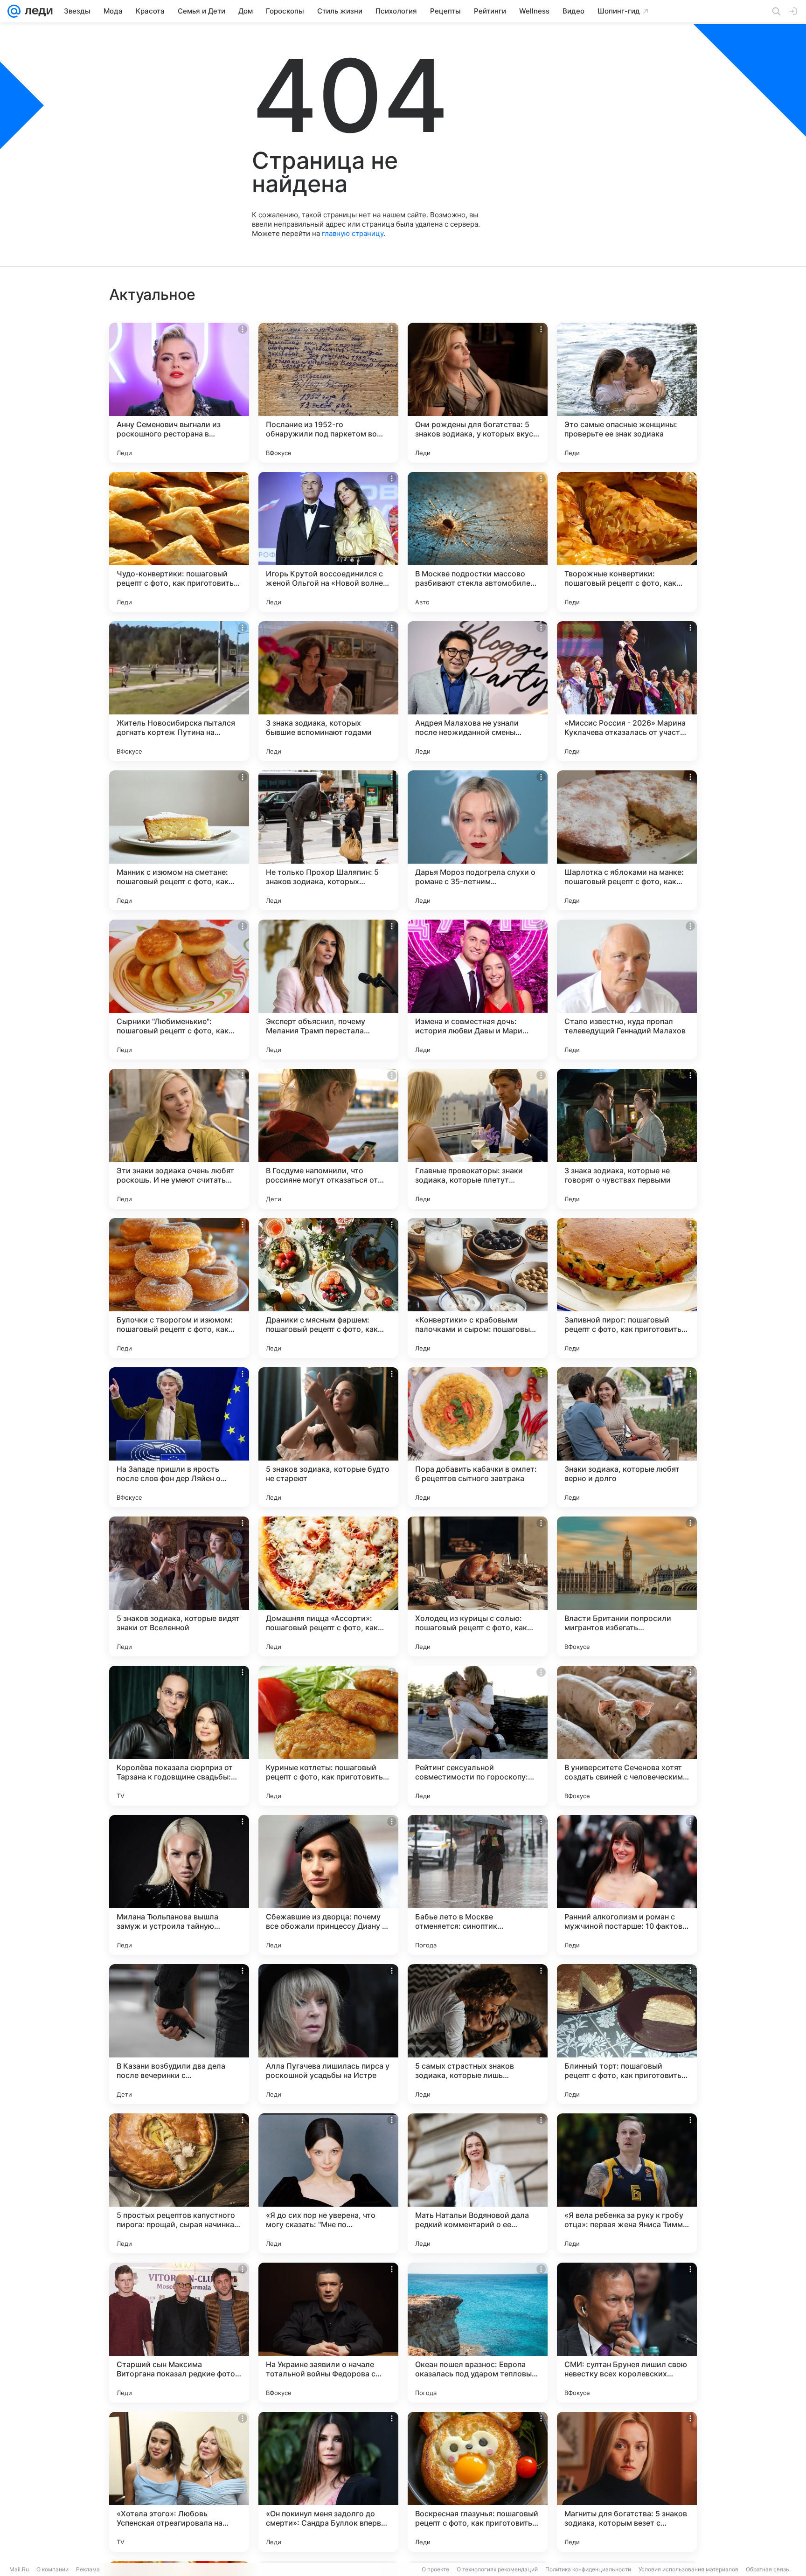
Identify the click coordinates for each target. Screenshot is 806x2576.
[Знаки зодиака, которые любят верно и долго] (627, 1437)
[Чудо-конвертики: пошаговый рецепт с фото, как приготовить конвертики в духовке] (179, 542)
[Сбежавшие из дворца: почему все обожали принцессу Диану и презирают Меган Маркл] (328, 1885)
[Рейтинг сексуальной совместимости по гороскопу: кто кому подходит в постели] (478, 1736)
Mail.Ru (19, 2569)
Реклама (88, 2569)
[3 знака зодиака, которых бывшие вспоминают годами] (328, 691)
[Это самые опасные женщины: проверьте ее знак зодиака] (627, 393)
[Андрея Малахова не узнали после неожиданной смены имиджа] (478, 691)
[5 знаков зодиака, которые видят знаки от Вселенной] (179, 1586)
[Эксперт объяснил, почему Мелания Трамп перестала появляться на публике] (328, 990)
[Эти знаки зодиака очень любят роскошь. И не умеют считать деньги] (179, 1139)
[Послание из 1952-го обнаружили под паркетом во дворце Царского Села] (328, 393)
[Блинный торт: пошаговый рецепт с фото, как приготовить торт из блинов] (627, 2034)
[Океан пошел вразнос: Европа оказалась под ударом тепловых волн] (478, 2333)
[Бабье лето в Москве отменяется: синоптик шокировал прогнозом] (478, 1885)
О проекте (435, 2569)
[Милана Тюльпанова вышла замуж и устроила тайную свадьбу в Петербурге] (179, 1885)
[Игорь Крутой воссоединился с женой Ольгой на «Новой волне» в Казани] (328, 542)
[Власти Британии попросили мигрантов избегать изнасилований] (627, 1586)
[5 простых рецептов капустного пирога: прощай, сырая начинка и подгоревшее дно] (179, 2183)
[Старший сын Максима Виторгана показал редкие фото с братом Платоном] (179, 2333)
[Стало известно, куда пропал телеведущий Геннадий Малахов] (627, 990)
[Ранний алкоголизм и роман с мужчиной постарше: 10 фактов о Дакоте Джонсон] (627, 1885)
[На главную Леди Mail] (37, 11)
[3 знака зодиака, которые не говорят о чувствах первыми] (627, 1139)
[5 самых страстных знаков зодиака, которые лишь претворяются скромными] (478, 2034)
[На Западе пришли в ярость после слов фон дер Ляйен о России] (179, 1437)
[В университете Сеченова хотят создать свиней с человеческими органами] (627, 1736)
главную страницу (353, 233)
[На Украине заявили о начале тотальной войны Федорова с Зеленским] (328, 2333)
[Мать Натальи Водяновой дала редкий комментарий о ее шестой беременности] (478, 2183)
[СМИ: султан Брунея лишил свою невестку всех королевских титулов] (627, 2333)
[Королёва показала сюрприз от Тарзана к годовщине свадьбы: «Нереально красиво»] (179, 1736)
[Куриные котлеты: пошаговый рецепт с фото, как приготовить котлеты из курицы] (328, 1736)
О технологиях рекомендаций (497, 2569)
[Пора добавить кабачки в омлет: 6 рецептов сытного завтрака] (478, 1437)
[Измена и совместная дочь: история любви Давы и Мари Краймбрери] (478, 990)
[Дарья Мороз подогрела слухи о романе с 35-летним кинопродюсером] (478, 840)
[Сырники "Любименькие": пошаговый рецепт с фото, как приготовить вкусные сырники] (179, 990)
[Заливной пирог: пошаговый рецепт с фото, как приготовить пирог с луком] (627, 1288)
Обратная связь (768, 2569)
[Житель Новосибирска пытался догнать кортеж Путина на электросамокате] (179, 691)
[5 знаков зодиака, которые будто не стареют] (328, 1437)
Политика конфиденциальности (588, 2569)
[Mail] (14, 11)
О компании (52, 2569)
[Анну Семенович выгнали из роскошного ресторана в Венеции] (179, 393)
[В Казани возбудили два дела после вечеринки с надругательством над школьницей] (179, 2034)
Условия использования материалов (688, 2569)
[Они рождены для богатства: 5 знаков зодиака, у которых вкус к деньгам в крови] (478, 393)
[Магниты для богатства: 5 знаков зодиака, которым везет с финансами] (627, 2482)
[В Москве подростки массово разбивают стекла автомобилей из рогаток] (478, 542)
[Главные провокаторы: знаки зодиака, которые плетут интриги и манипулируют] (478, 1139)
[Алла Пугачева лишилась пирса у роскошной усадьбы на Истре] (328, 2034)
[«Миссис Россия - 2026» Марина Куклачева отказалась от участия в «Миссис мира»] (627, 691)
